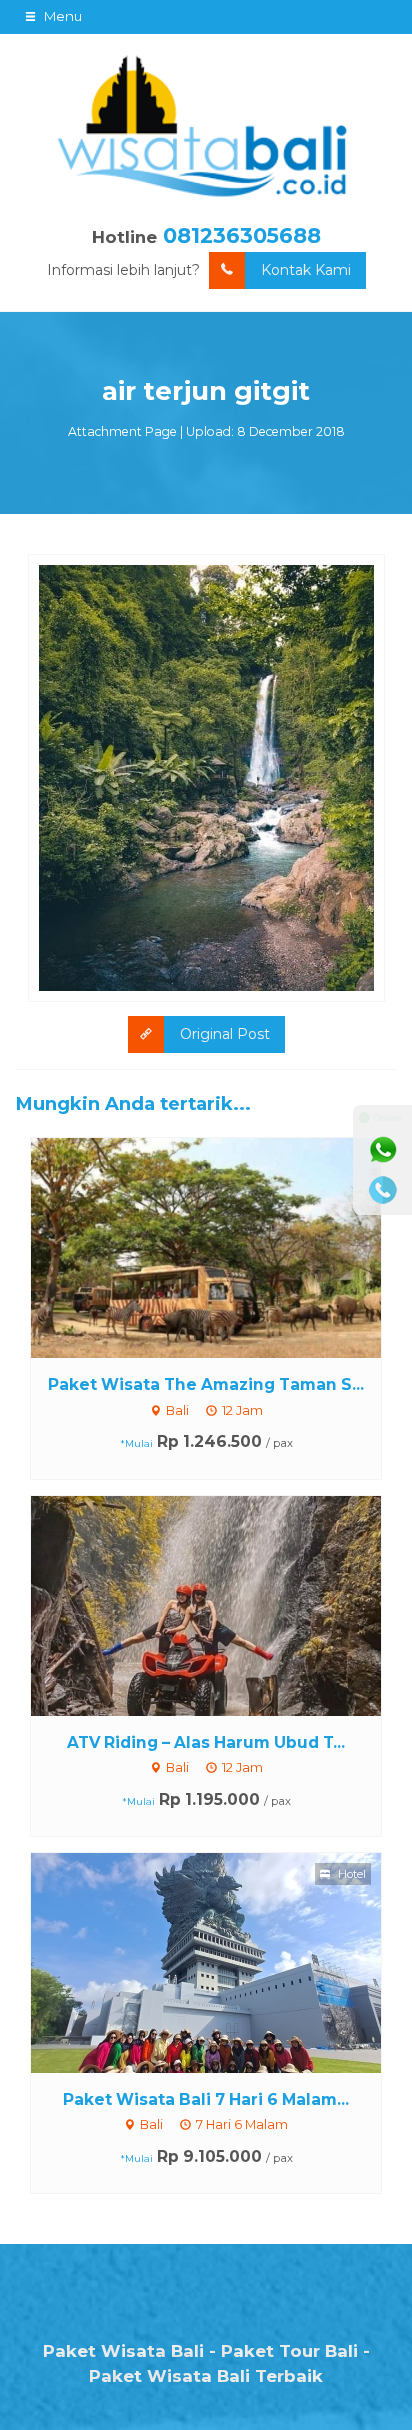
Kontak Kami (306, 270)
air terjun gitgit (206, 391)
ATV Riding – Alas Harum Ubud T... (206, 1742)
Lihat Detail (225, 1247)
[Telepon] (383, 1190)
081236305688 (242, 235)
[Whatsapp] (383, 1150)
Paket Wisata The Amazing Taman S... (206, 1384)
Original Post (225, 1034)
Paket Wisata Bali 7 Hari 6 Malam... (206, 2099)
